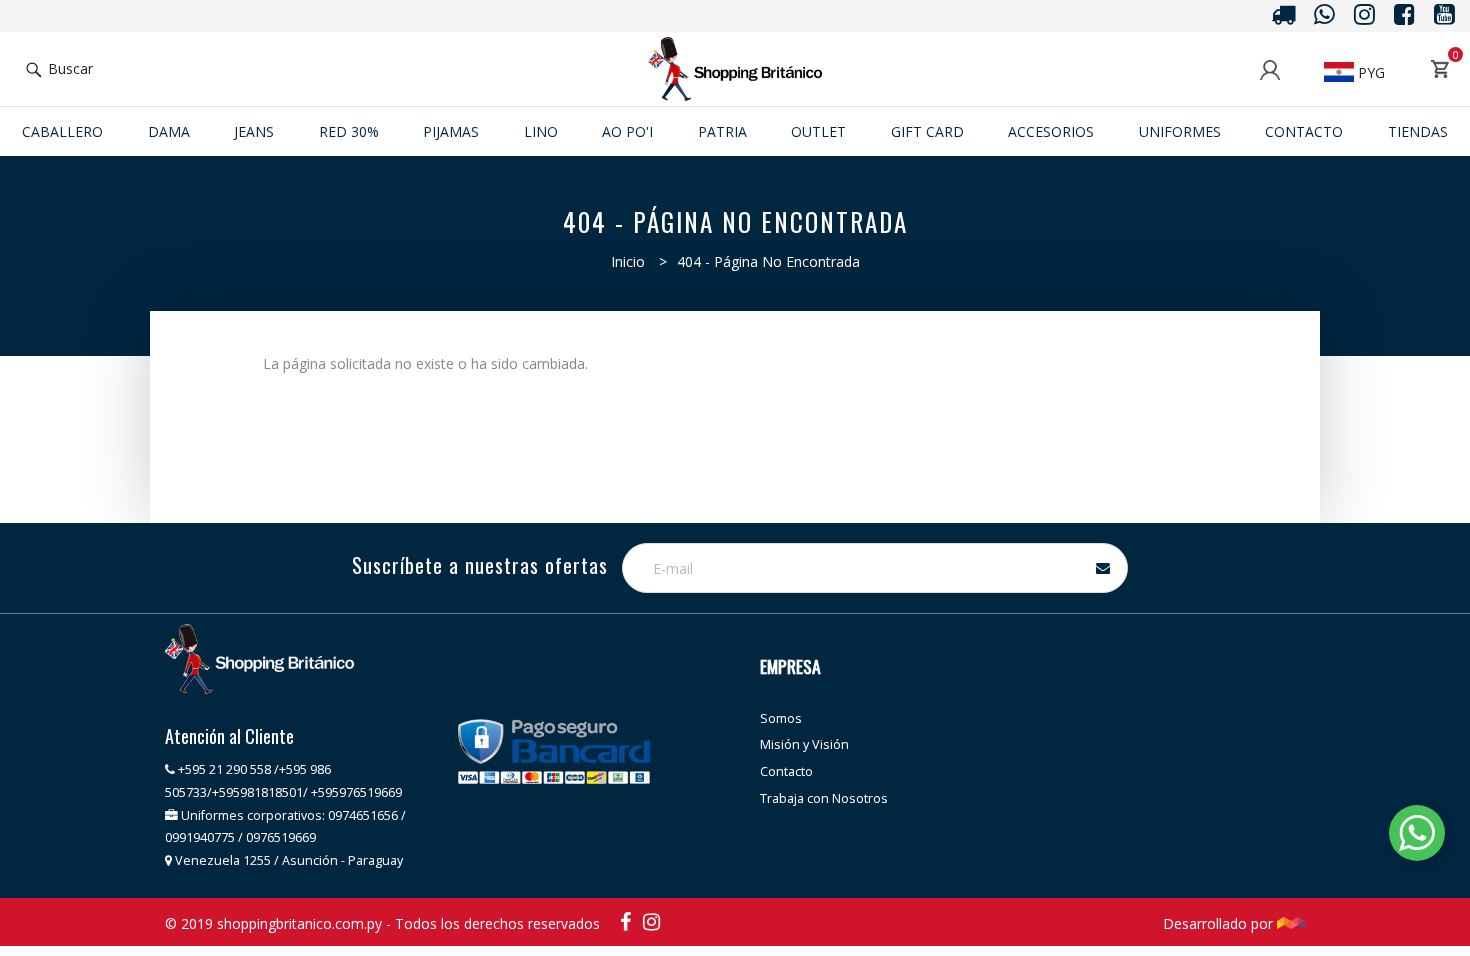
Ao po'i (627, 131)
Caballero (62, 131)
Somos (781, 718)
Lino (541, 131)
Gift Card (927, 131)
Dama (169, 131)
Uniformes (1180, 131)
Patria (722, 131)
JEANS (254, 131)
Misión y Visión (804, 744)
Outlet (818, 131)
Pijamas (451, 131)
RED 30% (349, 131)
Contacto (1304, 131)
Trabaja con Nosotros (824, 798)
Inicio (628, 261)
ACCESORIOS (1051, 131)
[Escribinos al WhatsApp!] (1417, 836)
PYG (1369, 72)
